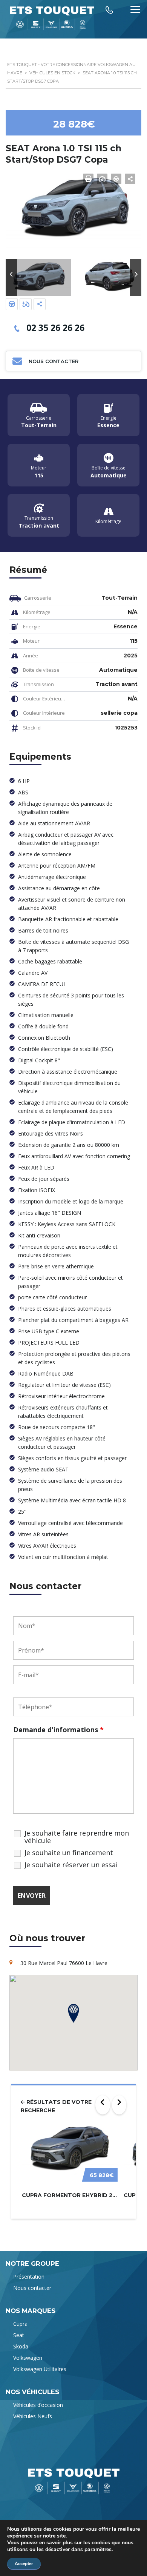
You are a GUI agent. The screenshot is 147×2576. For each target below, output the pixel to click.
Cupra (20, 2324)
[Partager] (40, 304)
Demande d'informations (58, 1730)
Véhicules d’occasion (38, 2405)
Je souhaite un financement (69, 1853)
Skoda (21, 2346)
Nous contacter (32, 2288)
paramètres (98, 2550)
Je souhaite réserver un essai (71, 1865)
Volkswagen (28, 2358)
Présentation (29, 2277)
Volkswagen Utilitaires (40, 2369)
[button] (11, 278)
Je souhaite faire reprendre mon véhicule (77, 1837)
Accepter (24, 2564)
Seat (19, 2335)
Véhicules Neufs (33, 2416)
